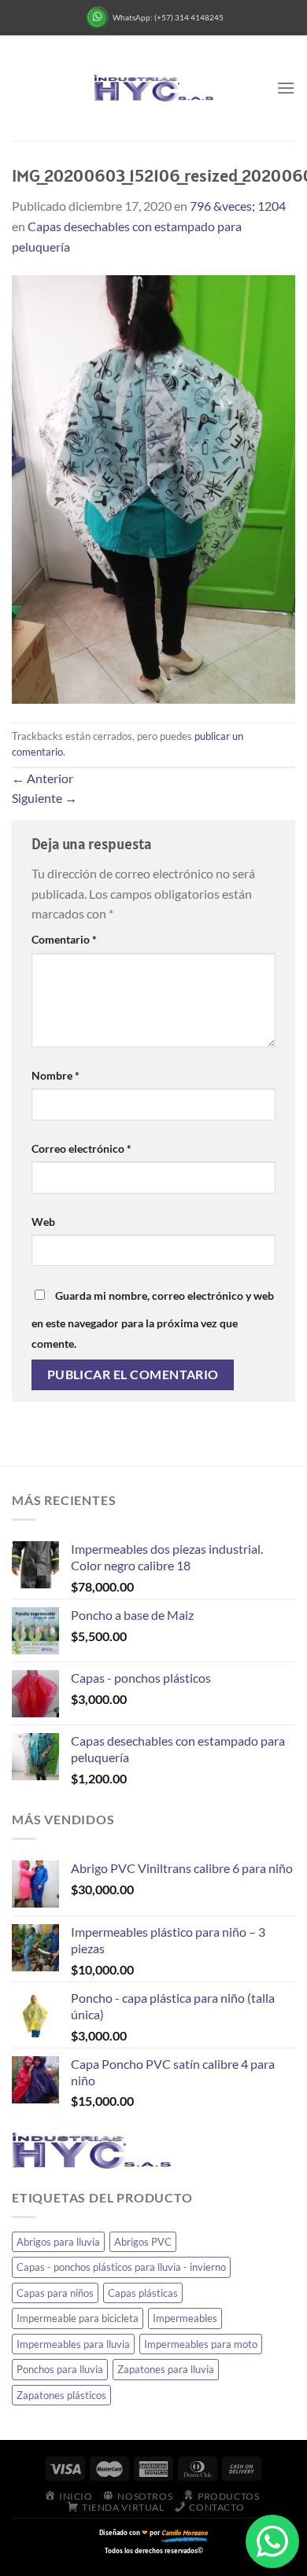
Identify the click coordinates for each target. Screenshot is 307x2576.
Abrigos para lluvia (58, 2242)
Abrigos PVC (143, 2242)
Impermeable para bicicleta (78, 2318)
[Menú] (286, 88)
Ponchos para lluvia (60, 2369)
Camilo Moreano (185, 2532)
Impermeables (185, 2318)
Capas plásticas (143, 2293)
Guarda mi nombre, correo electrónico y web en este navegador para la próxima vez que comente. (153, 1319)
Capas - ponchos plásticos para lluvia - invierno (121, 2267)
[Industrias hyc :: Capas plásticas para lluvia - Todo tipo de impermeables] (153, 88)
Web (43, 1222)
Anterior (43, 778)
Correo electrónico (81, 1148)
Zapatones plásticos (61, 2395)
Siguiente (44, 798)
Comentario (64, 939)
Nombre (55, 1075)
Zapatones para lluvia (166, 2369)
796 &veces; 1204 (238, 206)
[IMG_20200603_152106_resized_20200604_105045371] (153, 487)
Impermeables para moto (201, 2344)
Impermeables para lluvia (73, 2344)
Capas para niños (55, 2293)
